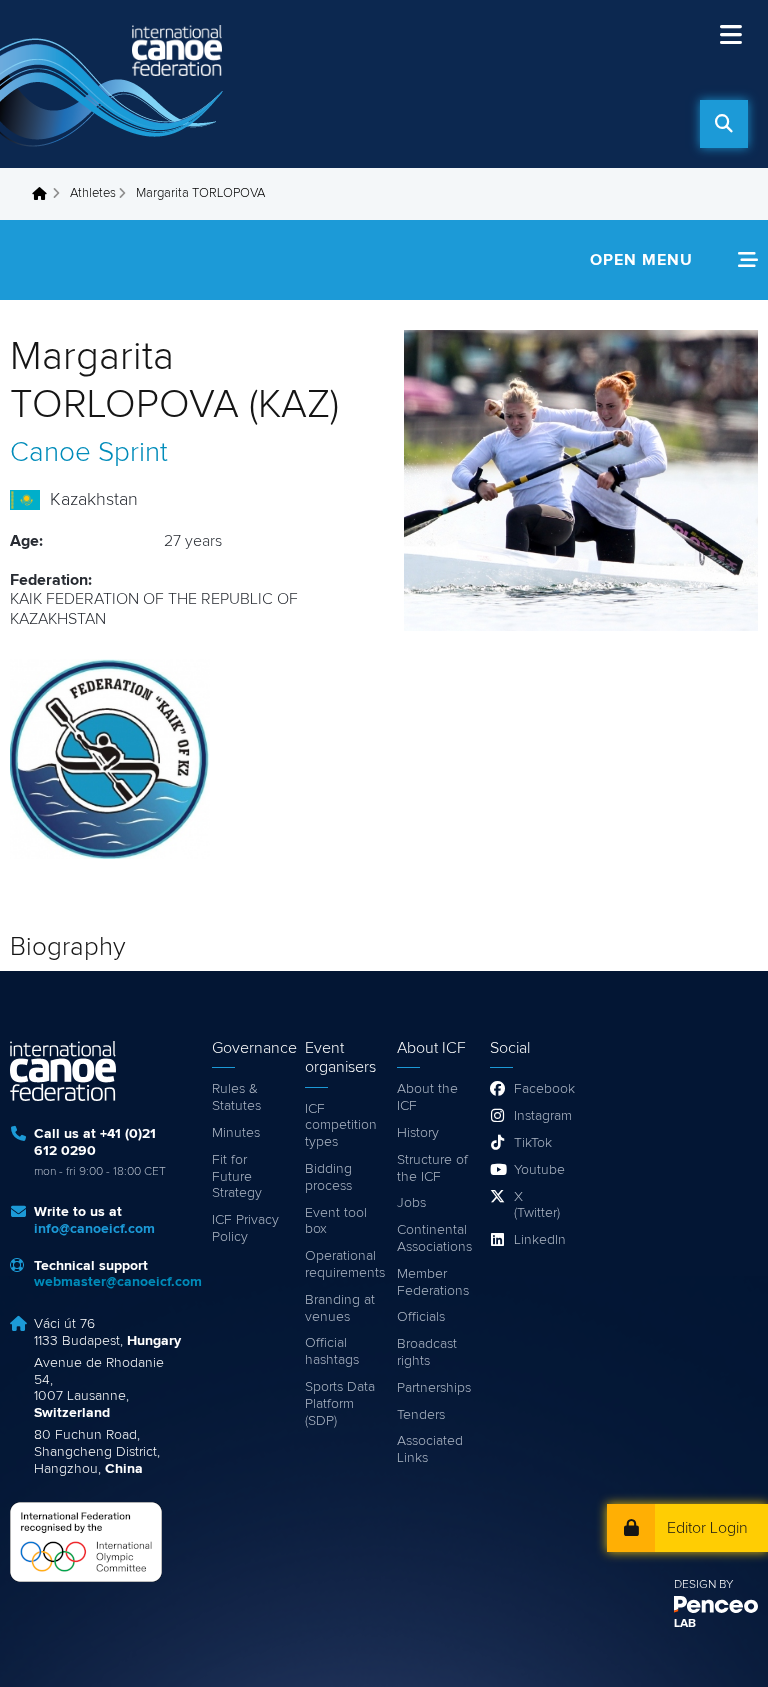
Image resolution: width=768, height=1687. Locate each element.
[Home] (115, 84)
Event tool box (336, 1221)
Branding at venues (340, 1308)
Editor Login (707, 1528)
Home (45, 194)
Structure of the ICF (432, 1168)
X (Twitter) (537, 1205)
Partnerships (433, 1388)
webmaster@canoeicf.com (118, 1282)
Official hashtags (332, 1351)
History (418, 1133)
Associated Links (430, 1449)
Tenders (421, 1415)
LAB (685, 1624)
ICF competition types (341, 1126)
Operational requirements (341, 1264)
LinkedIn (538, 1240)
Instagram (538, 1116)
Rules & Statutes (236, 1097)
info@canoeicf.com (94, 1229)
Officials (421, 1317)
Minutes (236, 1133)
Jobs (411, 1203)
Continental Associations (433, 1238)
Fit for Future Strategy (237, 1177)
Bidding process (328, 1177)
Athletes (93, 193)
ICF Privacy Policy (245, 1228)
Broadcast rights (427, 1352)
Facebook (538, 1089)
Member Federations (433, 1282)
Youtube (538, 1170)
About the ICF (427, 1097)
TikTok (533, 1143)
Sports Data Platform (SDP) (340, 1404)
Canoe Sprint (89, 453)
